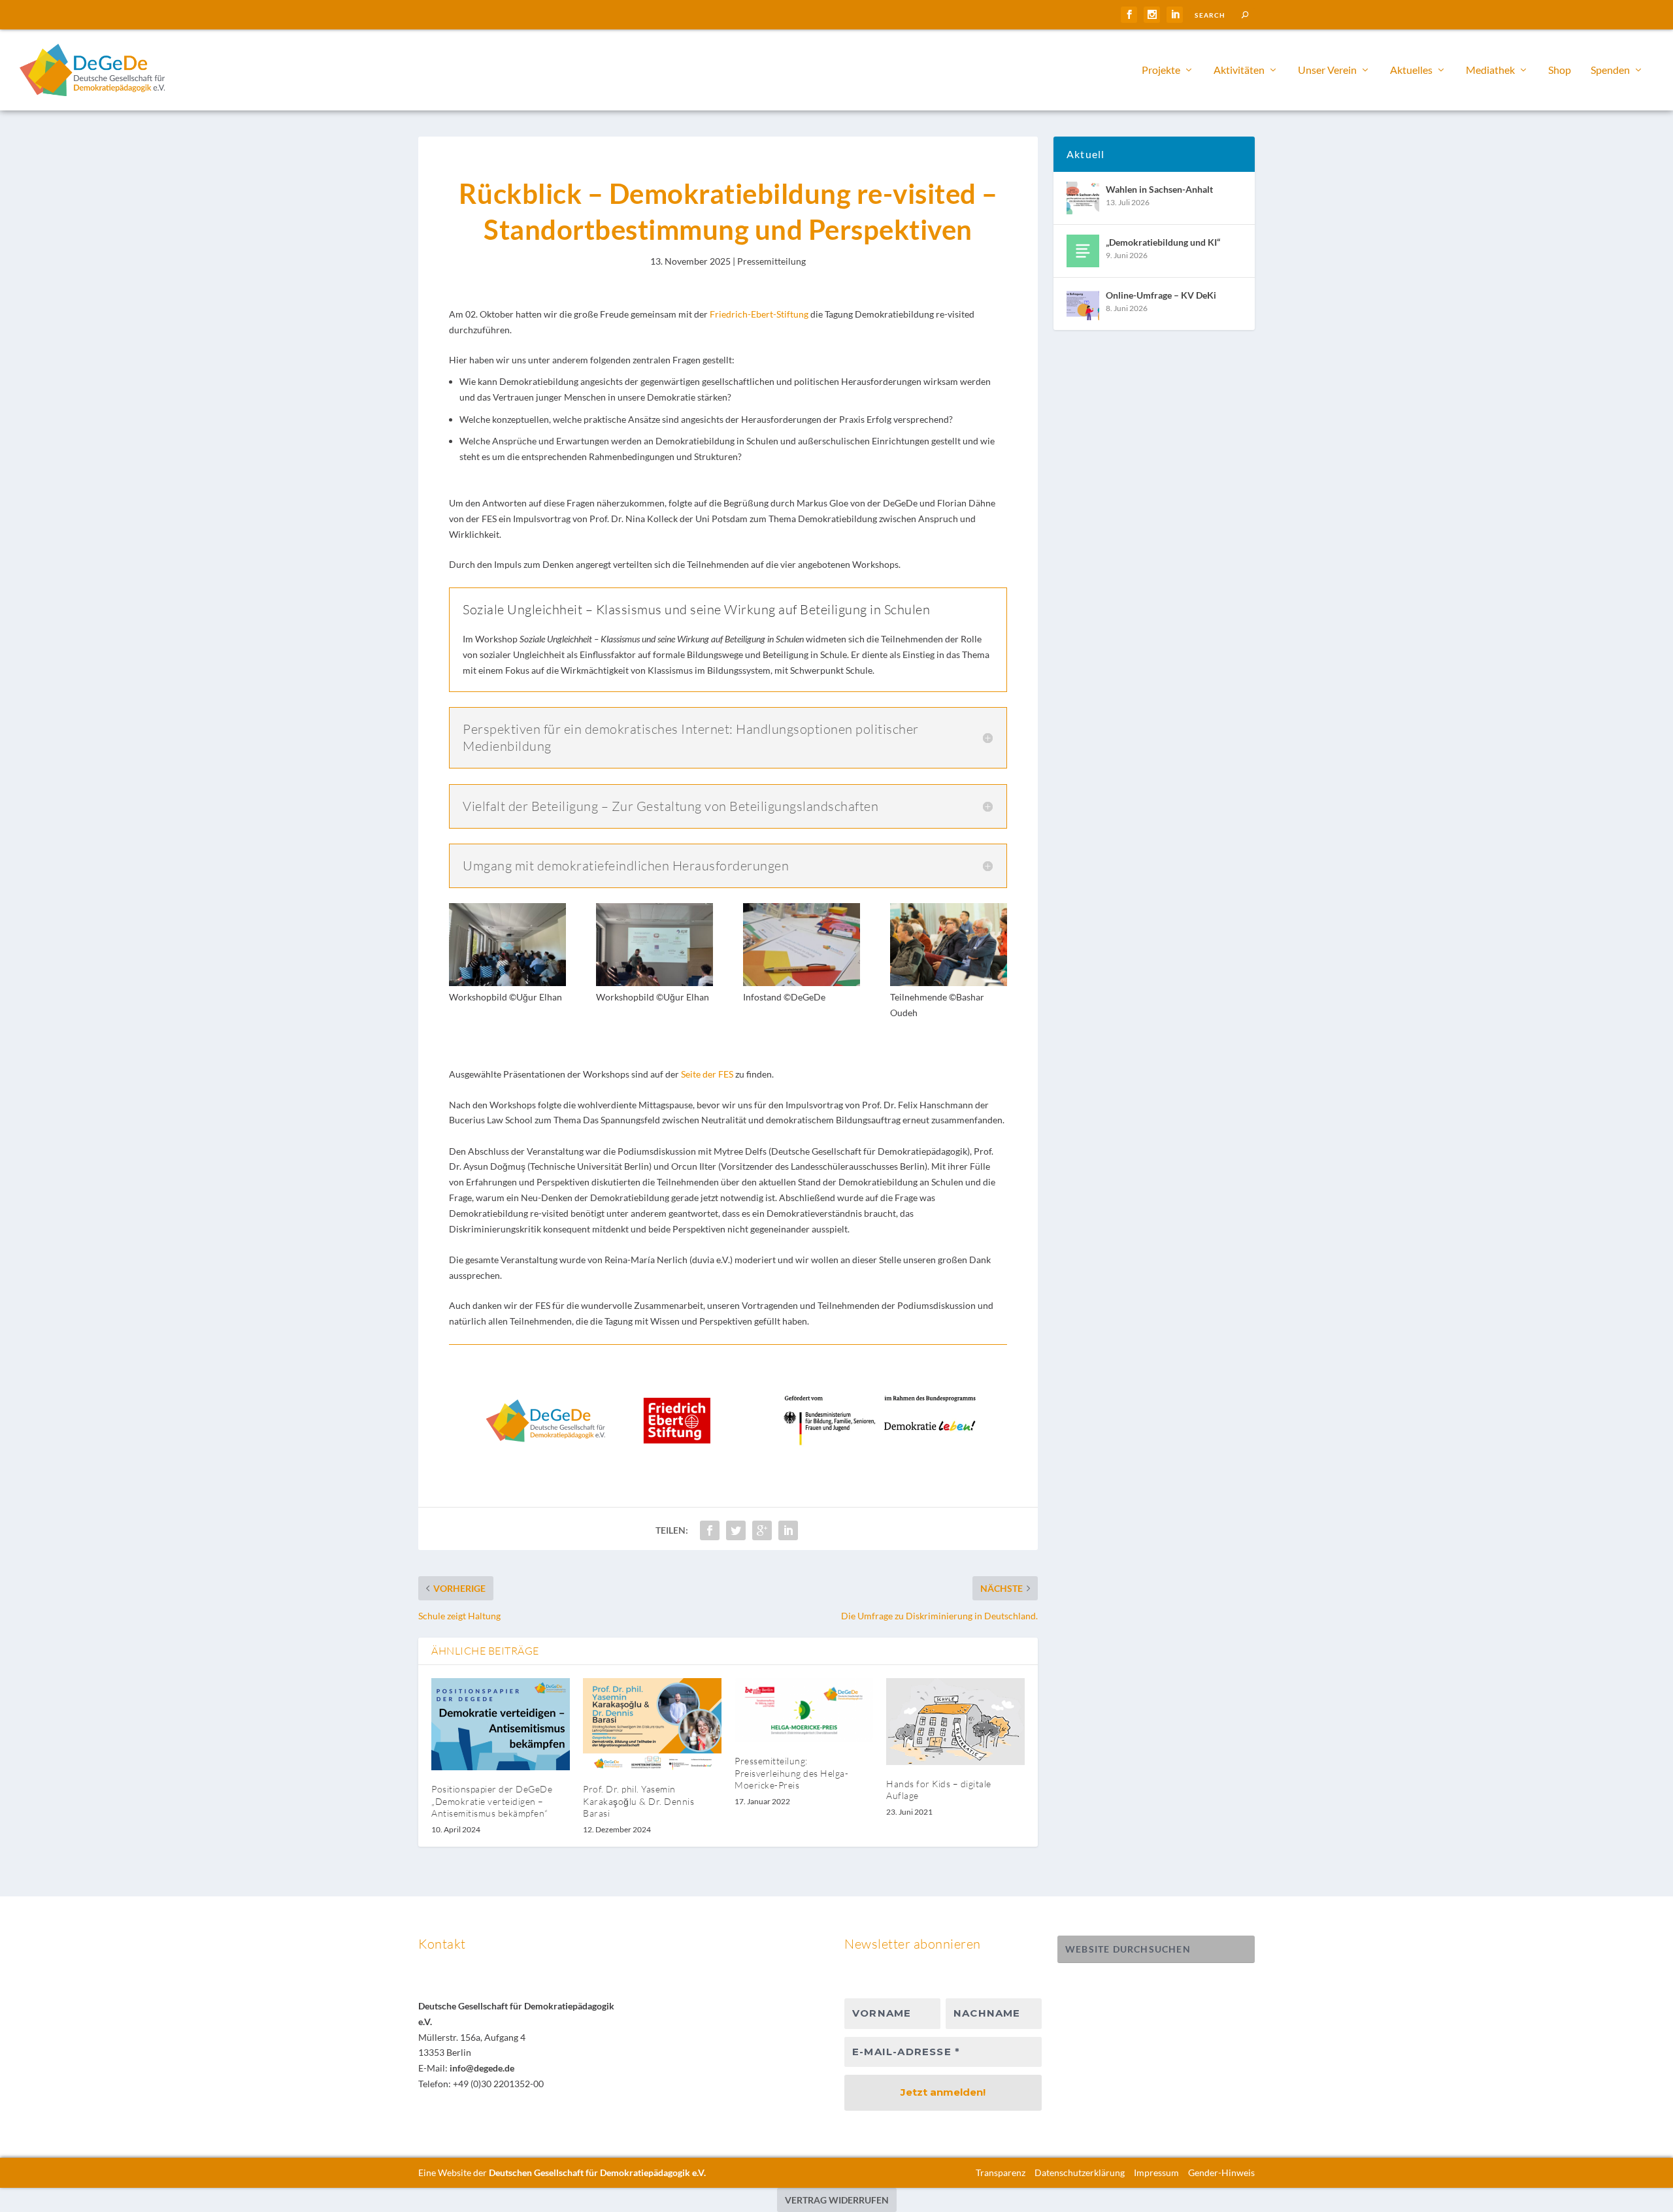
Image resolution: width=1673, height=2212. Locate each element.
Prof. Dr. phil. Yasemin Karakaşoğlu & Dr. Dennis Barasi (638, 1801)
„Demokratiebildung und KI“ (1163, 242)
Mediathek (1490, 70)
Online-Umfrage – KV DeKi (1161, 295)
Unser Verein (1327, 70)
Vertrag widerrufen (837, 2200)
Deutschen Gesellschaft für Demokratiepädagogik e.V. (597, 2172)
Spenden (1610, 70)
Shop (1560, 70)
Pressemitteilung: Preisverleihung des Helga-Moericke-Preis (791, 1773)
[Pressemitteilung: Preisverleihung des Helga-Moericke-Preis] (804, 1710)
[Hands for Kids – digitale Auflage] (955, 1722)
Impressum (1156, 2172)
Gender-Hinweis (1221, 2172)
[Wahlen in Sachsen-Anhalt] (1083, 198)
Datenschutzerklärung (1080, 2172)
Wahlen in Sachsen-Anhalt (1159, 189)
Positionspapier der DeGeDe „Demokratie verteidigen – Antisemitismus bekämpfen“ (492, 1801)
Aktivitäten (1239, 70)
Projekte (1161, 70)
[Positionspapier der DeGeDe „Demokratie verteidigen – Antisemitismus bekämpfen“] (501, 1724)
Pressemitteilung (771, 261)
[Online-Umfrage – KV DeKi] (1083, 304)
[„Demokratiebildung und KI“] (1083, 251)
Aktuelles (1411, 70)
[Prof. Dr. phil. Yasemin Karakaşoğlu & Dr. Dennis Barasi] (652, 1724)
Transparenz (1001, 2172)
